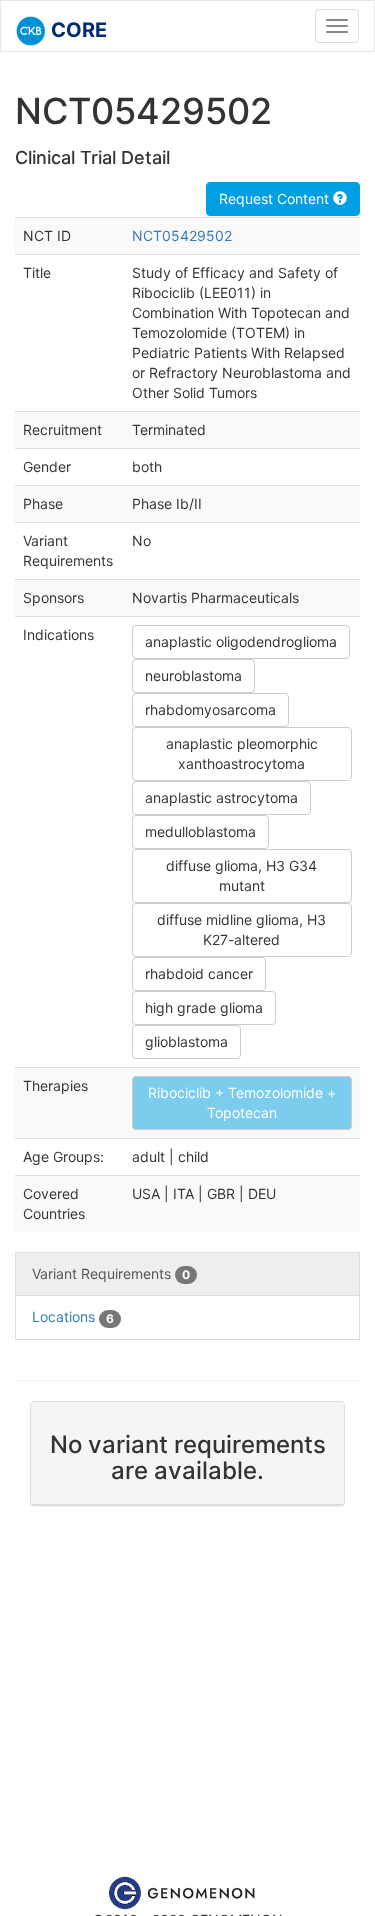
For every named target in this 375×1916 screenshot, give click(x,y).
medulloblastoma (200, 831)
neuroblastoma (193, 675)
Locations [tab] (73, 1316)
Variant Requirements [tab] (111, 1273)
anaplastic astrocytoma (221, 797)
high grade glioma (204, 1007)
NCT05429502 (182, 235)
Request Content (276, 198)
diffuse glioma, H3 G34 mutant (241, 875)
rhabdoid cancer (199, 973)
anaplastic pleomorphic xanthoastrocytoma (242, 753)
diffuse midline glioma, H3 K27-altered (241, 929)
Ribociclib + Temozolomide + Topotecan (242, 1102)
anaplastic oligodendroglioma (241, 641)
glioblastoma (186, 1041)
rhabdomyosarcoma (210, 709)
